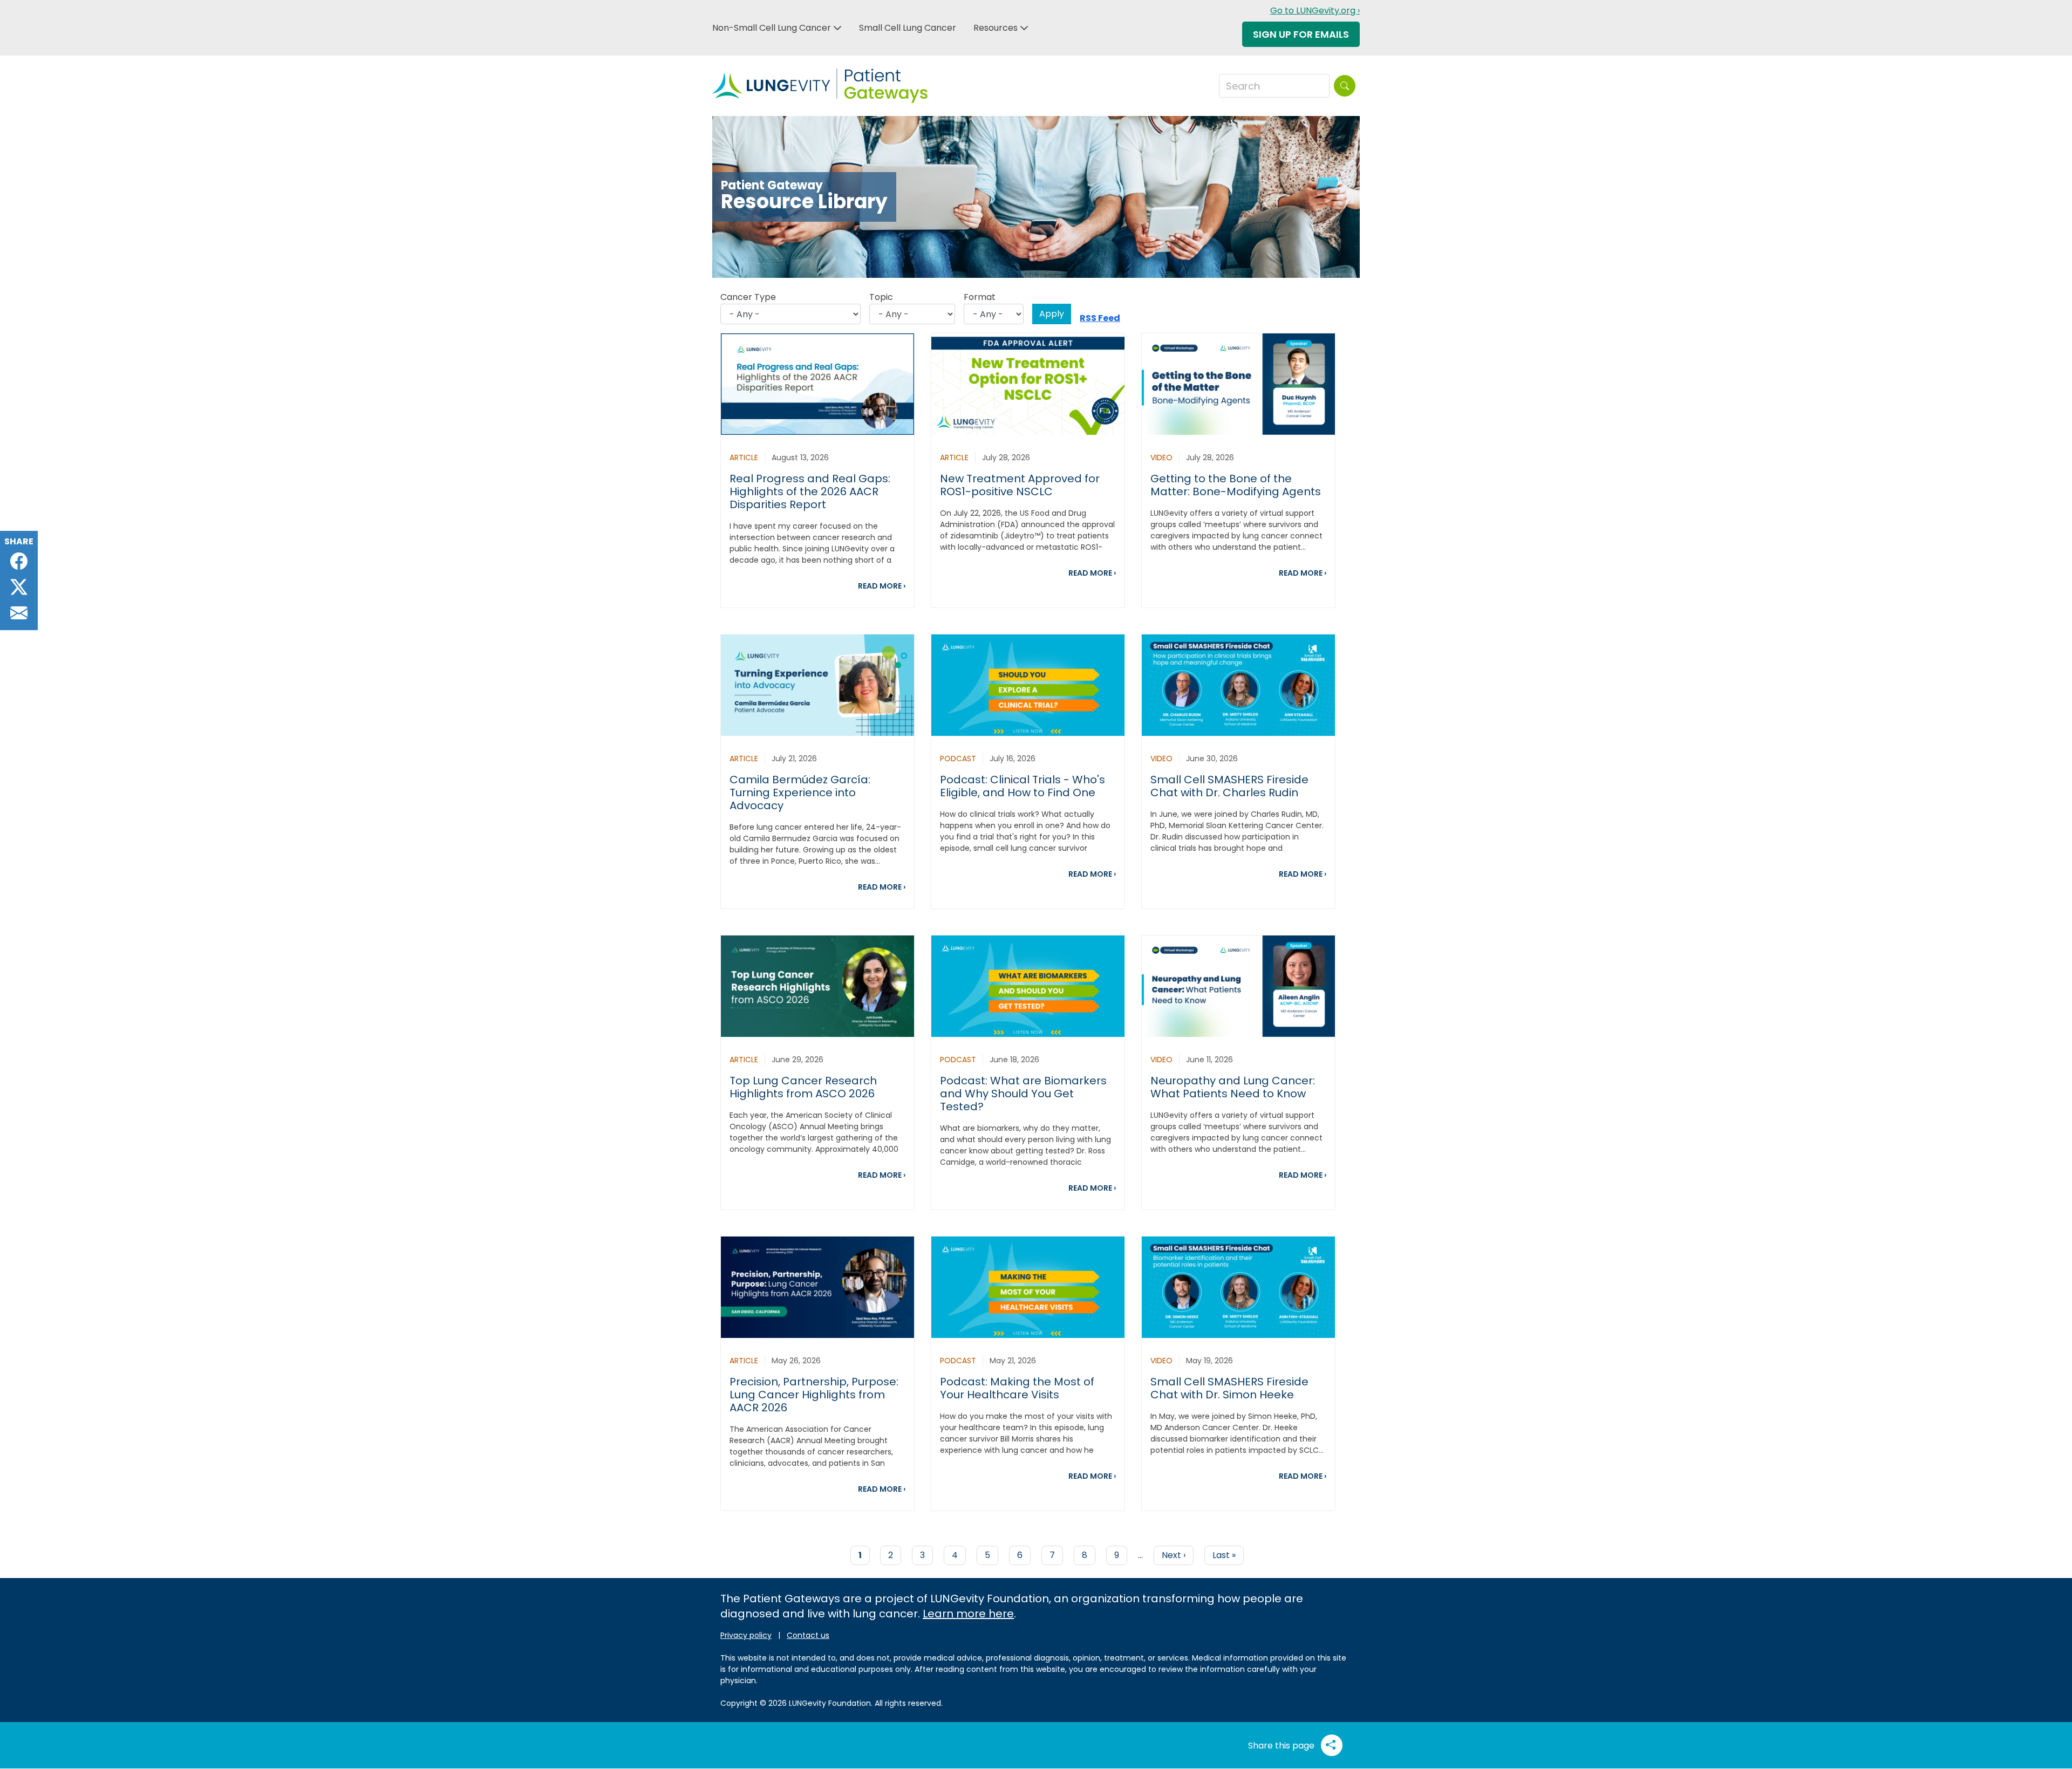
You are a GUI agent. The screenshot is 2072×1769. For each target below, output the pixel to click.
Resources (996, 28)
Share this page (1282, 1746)
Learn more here (968, 1614)
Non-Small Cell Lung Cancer (772, 28)
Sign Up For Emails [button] (1301, 34)
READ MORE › (882, 586)
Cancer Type (748, 297)
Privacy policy (746, 1635)
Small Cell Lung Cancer (908, 28)
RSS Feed (1100, 318)
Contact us (808, 1635)
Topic (881, 297)
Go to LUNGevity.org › (1315, 11)
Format (980, 297)
